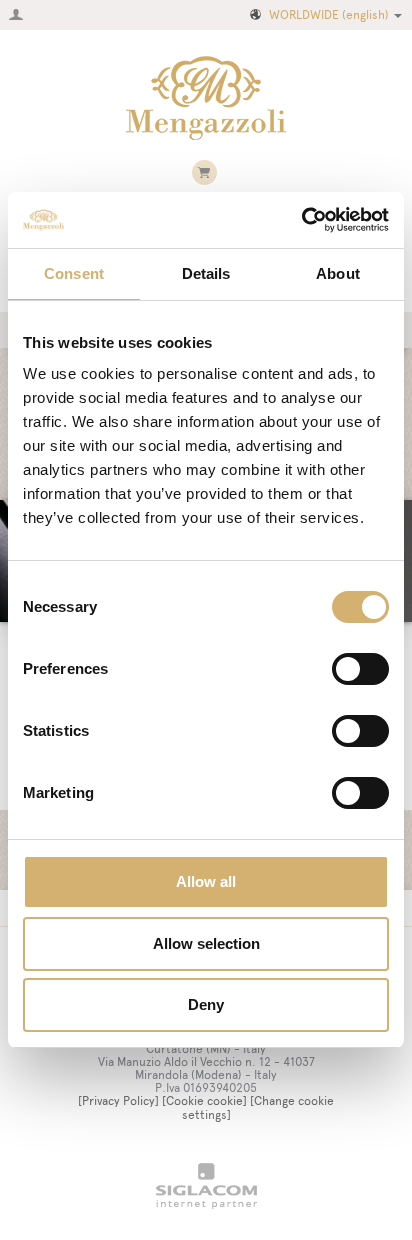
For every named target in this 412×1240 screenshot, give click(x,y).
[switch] (360, 669)
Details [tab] (206, 273)
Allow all (206, 881)
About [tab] (338, 273)
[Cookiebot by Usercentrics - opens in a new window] (301, 220)
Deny (206, 1004)
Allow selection (206, 943)
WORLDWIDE (329, 15)
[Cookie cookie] (204, 1101)
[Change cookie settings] (258, 1107)
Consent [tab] (74, 273)
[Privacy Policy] (118, 1101)
